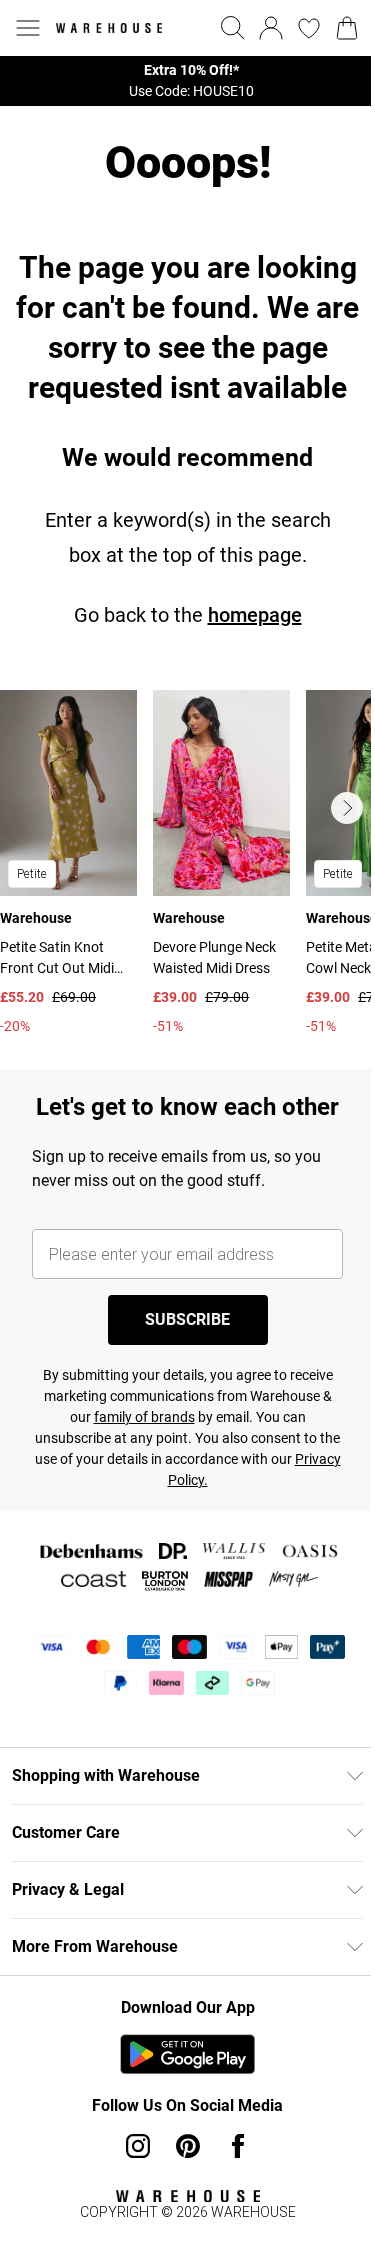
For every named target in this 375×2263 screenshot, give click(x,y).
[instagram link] (138, 2146)
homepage (255, 615)
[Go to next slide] (347, 808)
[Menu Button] (28, 28)
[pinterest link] (188, 2146)
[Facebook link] (238, 2146)
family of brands (144, 1417)
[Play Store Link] (187, 2054)
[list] (187, 81)
